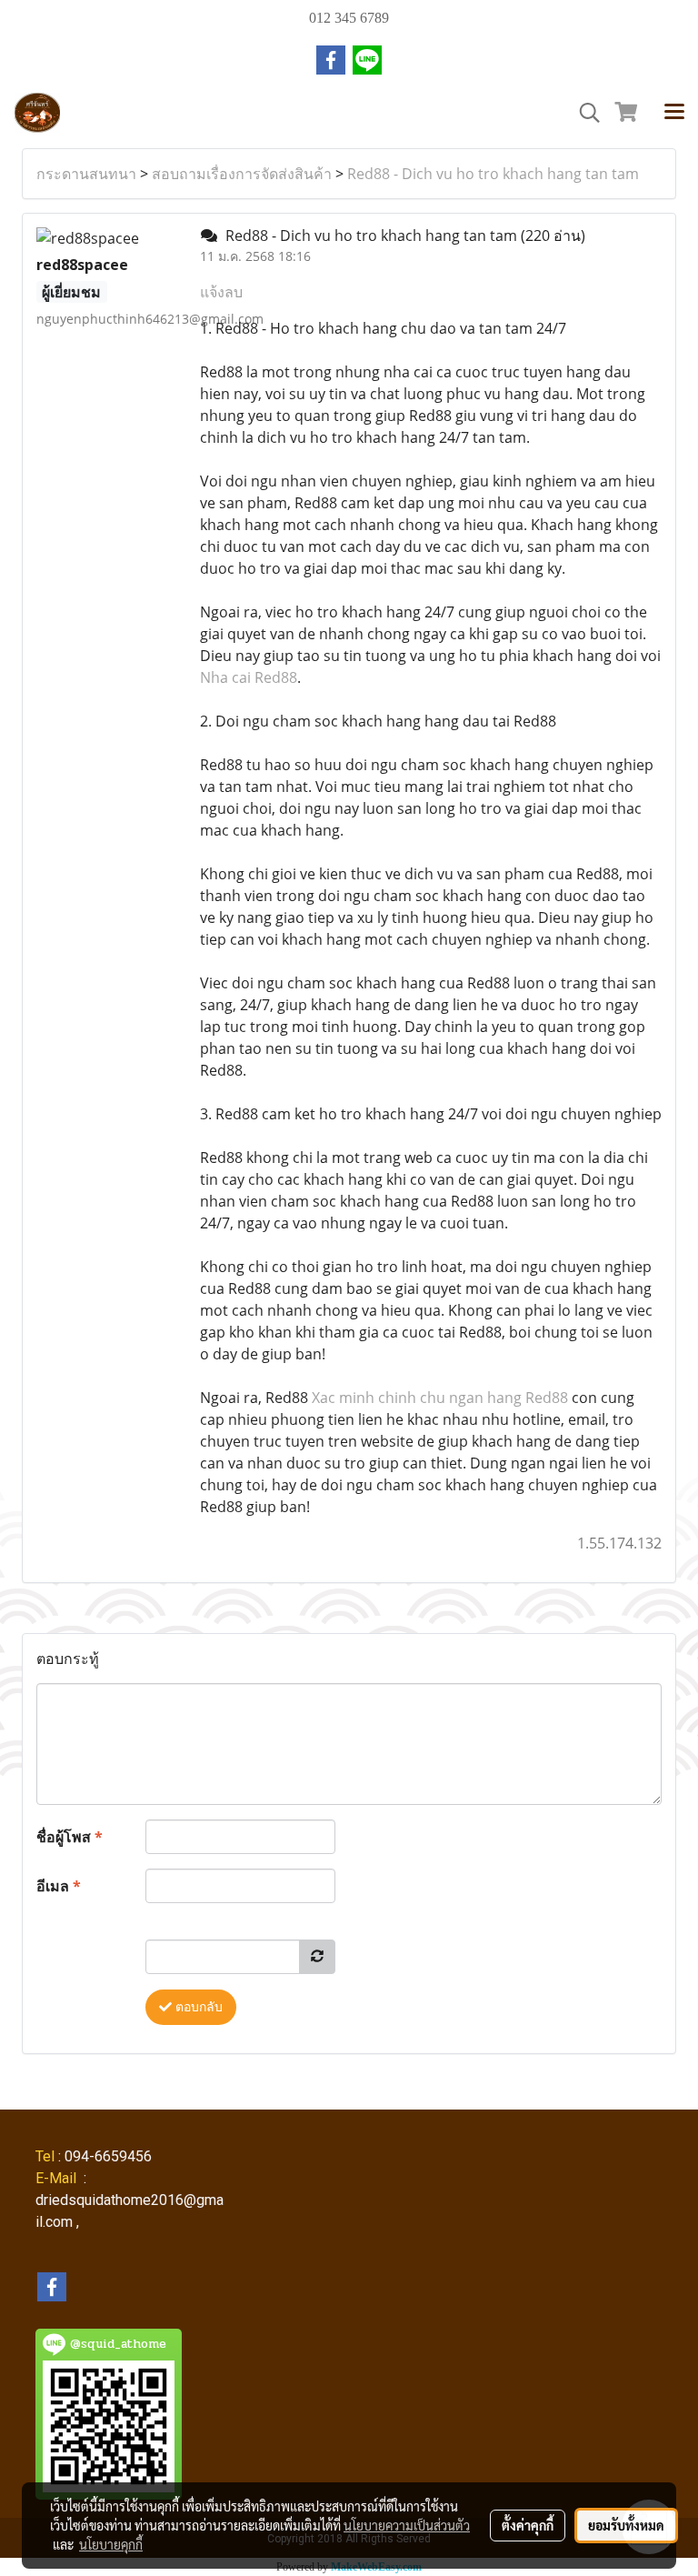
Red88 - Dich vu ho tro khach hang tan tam (493, 174)
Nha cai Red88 (249, 677)
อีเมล (59, 1886)
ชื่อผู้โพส (70, 1837)
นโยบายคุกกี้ (111, 2544)
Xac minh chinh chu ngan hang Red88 (440, 1398)
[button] (583, 113)
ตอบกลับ (197, 2007)
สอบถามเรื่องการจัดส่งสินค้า (242, 174)
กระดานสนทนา (86, 174)
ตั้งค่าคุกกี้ (528, 2525)
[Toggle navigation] (674, 113)
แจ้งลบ (221, 292)
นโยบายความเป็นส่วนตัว (407, 2525)
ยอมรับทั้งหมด (626, 2525)
